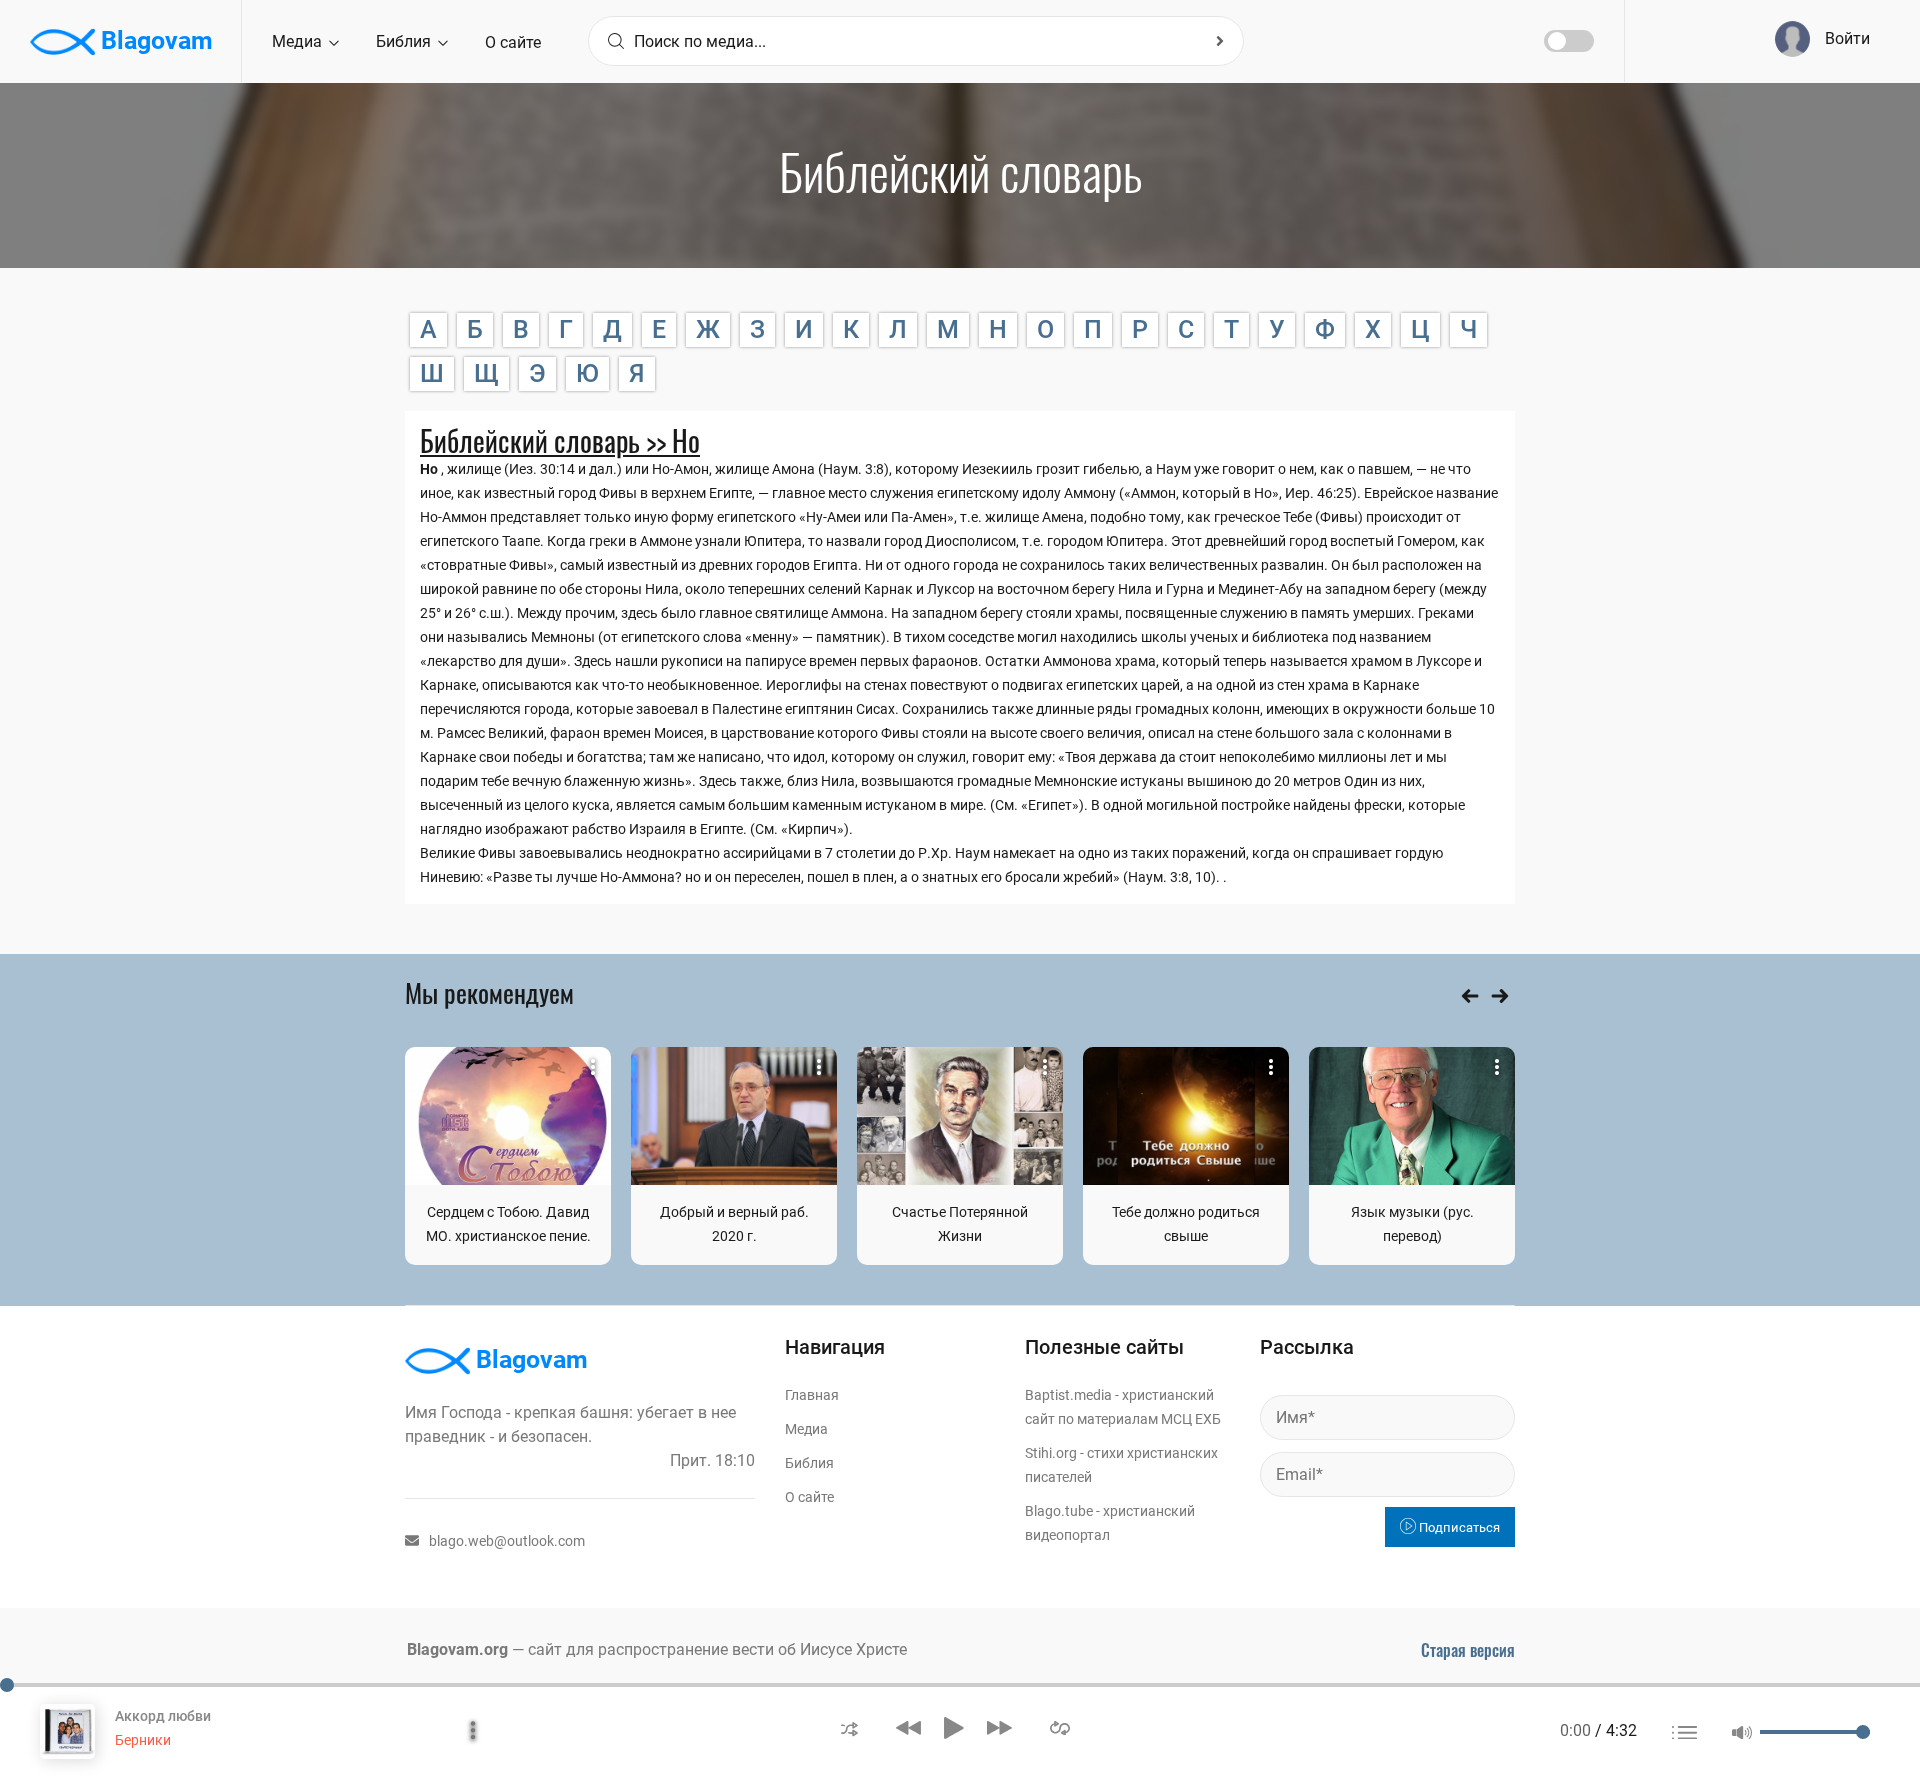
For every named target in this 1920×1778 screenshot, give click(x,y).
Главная (812, 1395)
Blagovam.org (457, 1649)
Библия (405, 41)
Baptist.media (1068, 1395)
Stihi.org (1051, 1453)
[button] (849, 1727)
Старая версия (1468, 1650)
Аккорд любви (163, 1716)
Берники (143, 1740)
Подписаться (1458, 1527)
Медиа (299, 41)
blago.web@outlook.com (507, 1541)
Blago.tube (1059, 1511)
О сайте (513, 42)
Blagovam (154, 40)
